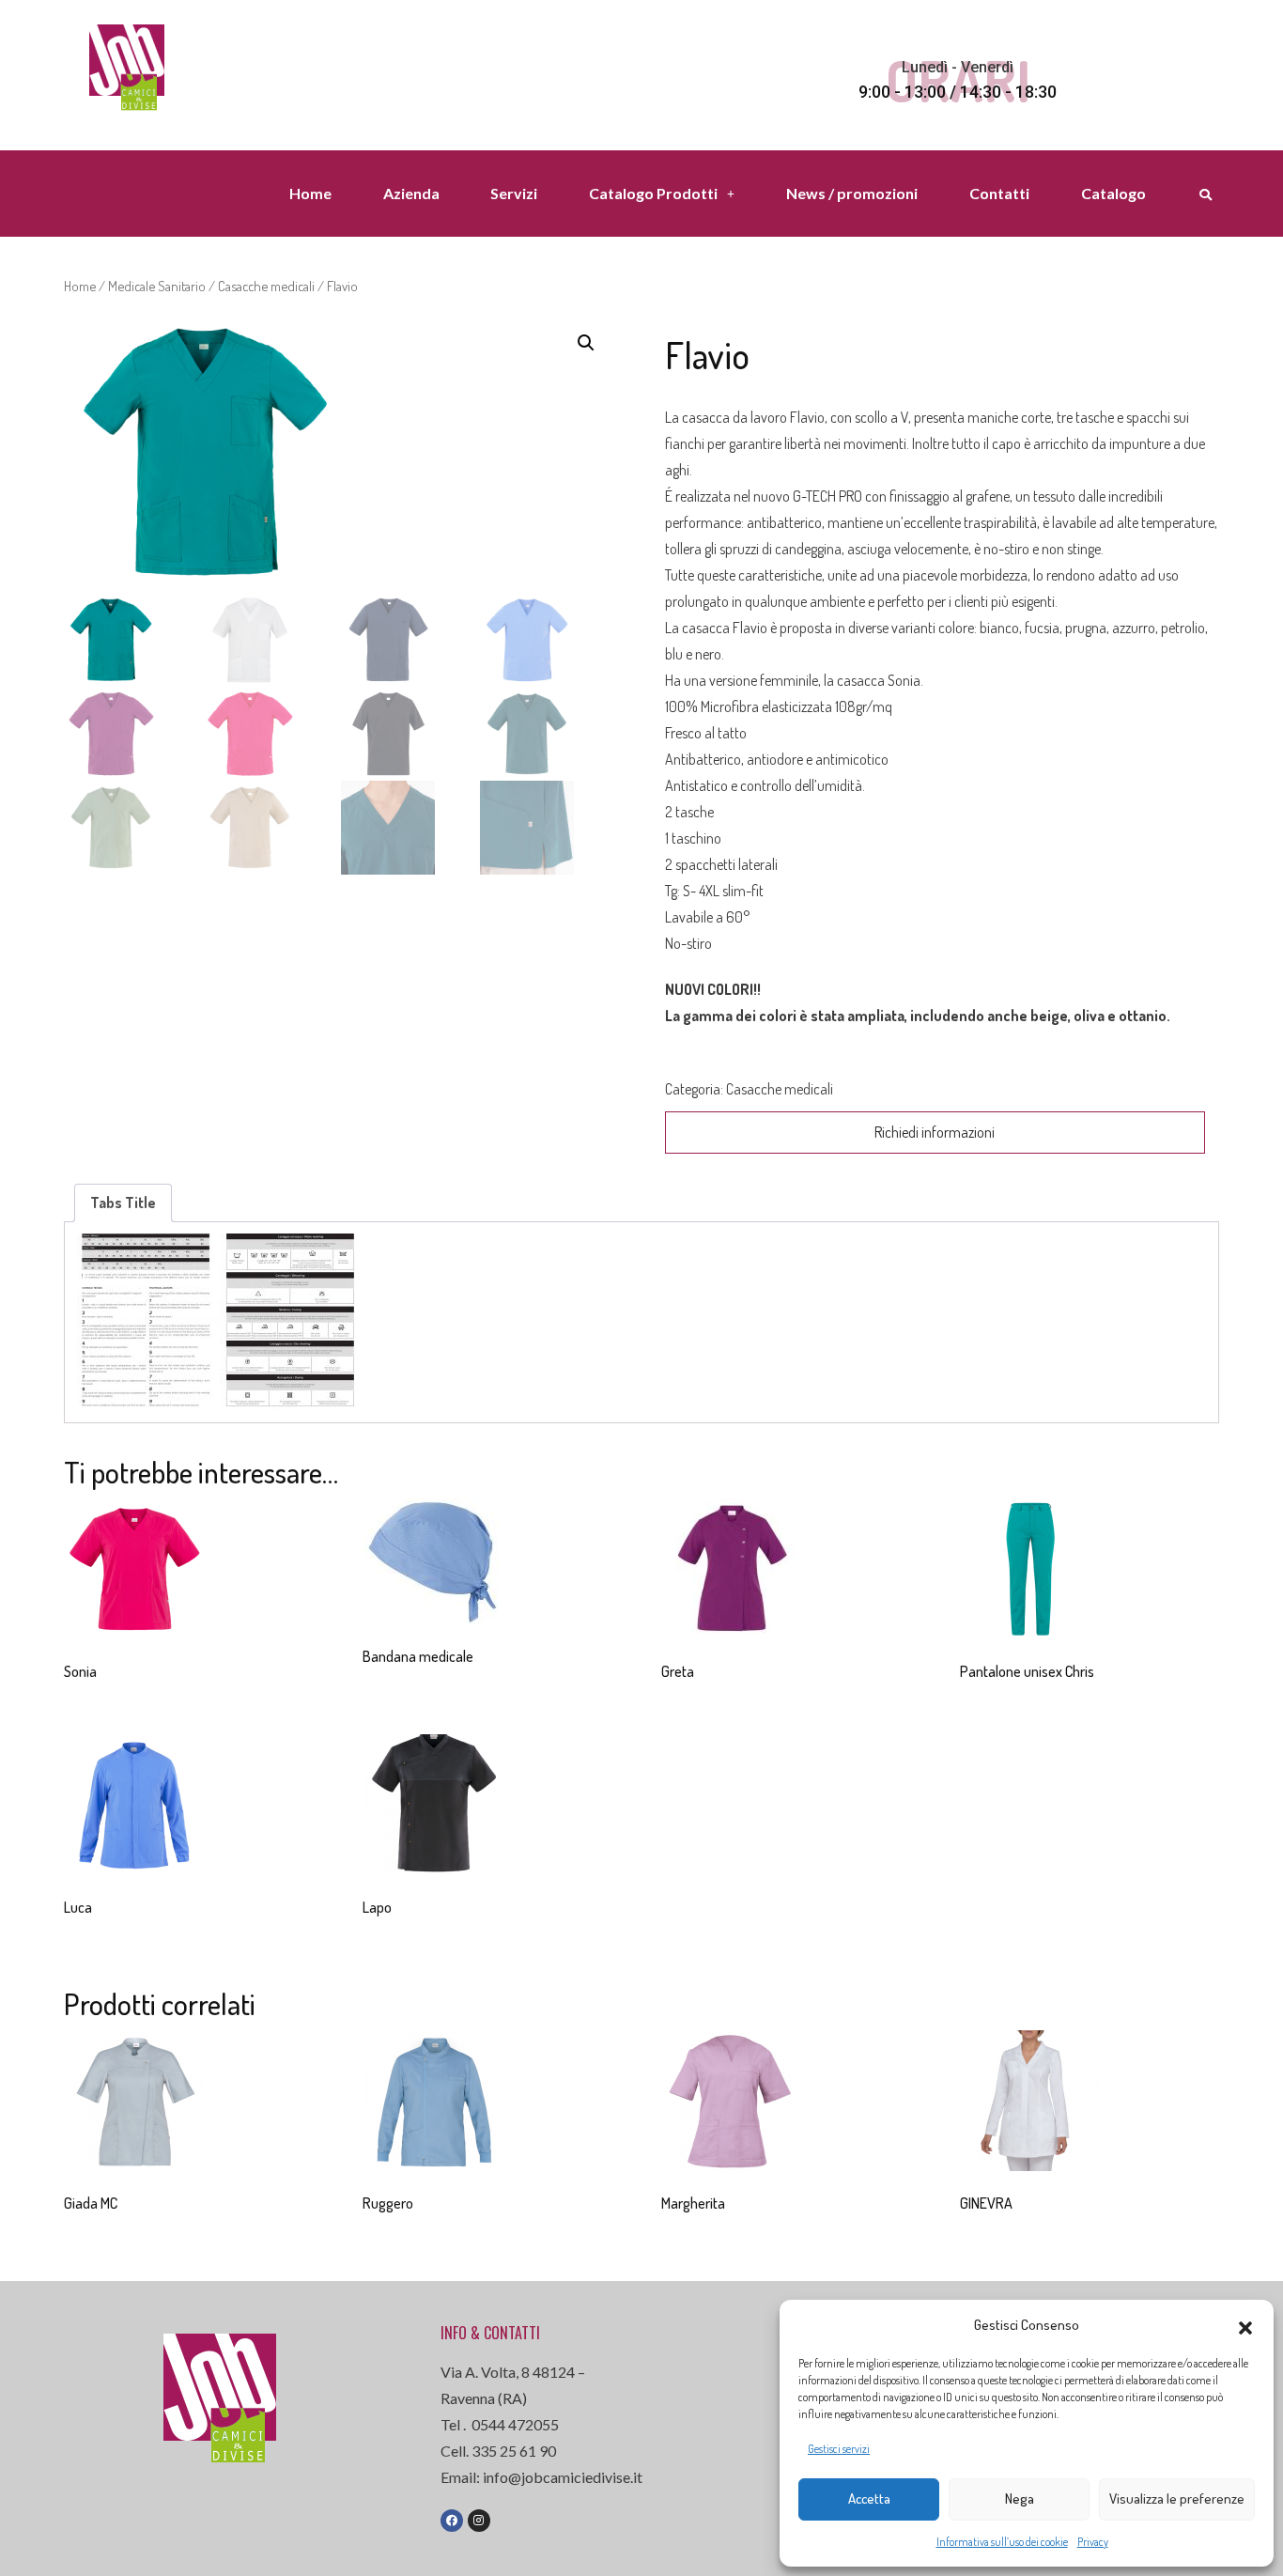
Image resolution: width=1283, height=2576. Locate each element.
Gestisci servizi (839, 2449)
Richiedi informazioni (935, 1132)
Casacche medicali (266, 286)
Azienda (411, 193)
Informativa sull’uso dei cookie (1002, 2542)
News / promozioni (852, 193)
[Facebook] (452, 2521)
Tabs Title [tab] (123, 1203)
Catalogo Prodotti (653, 193)
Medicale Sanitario (157, 286)
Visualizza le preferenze (1177, 2498)
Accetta (869, 2498)
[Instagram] (479, 2521)
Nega (1020, 2498)
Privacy (1093, 2542)
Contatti (999, 193)
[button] (1245, 2325)
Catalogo (1113, 193)
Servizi (514, 193)
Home (310, 193)
